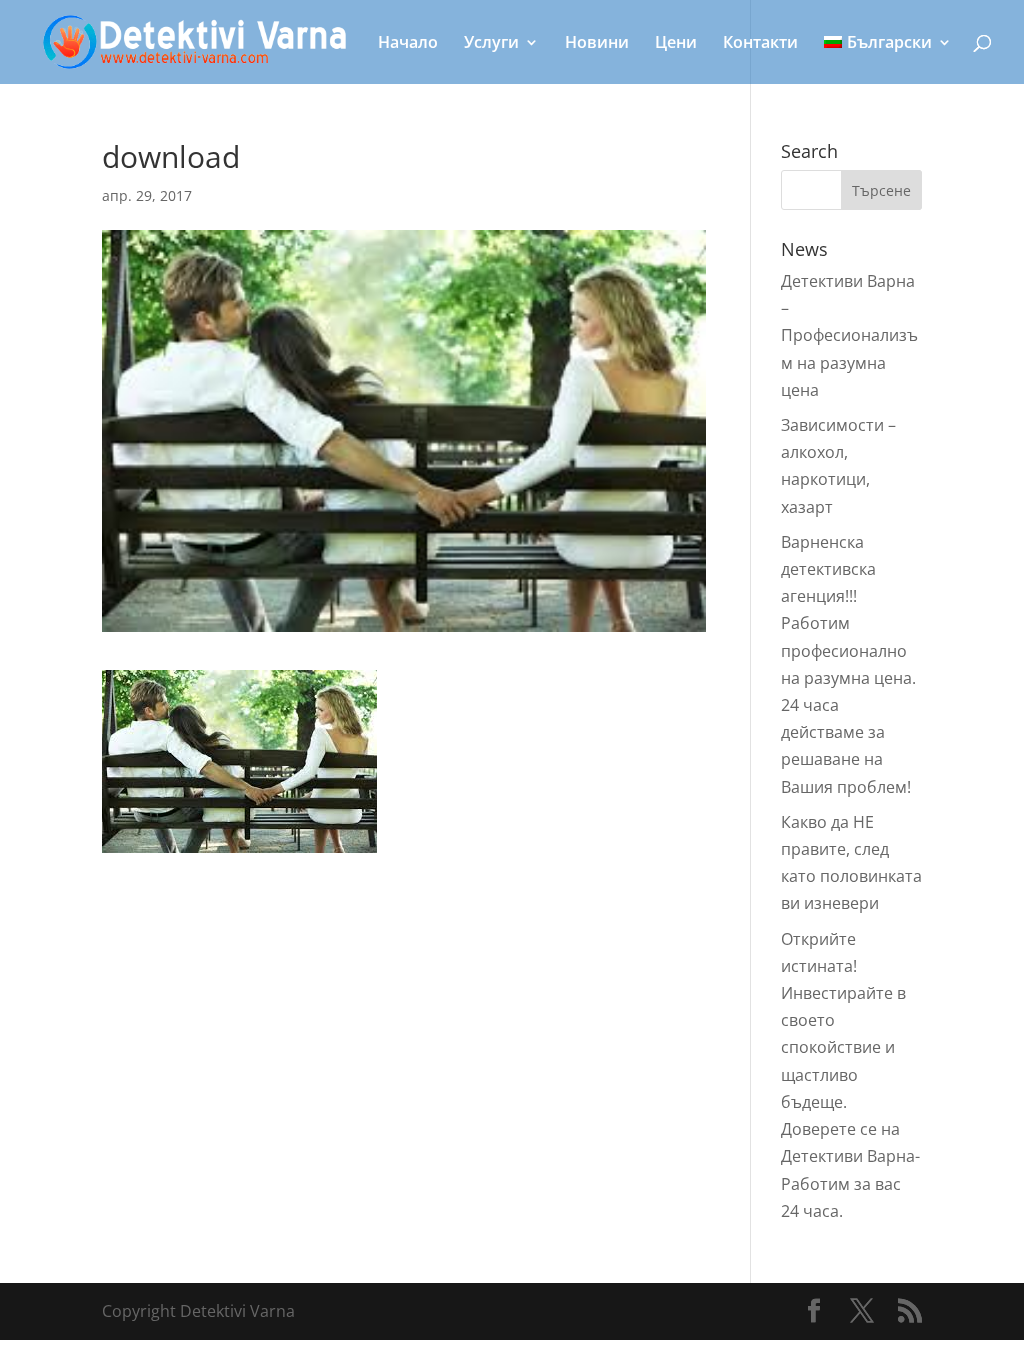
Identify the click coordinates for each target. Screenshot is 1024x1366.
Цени (676, 44)
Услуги (491, 44)
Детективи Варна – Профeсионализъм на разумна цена (849, 335)
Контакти (760, 44)
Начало (408, 44)
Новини (597, 44)
